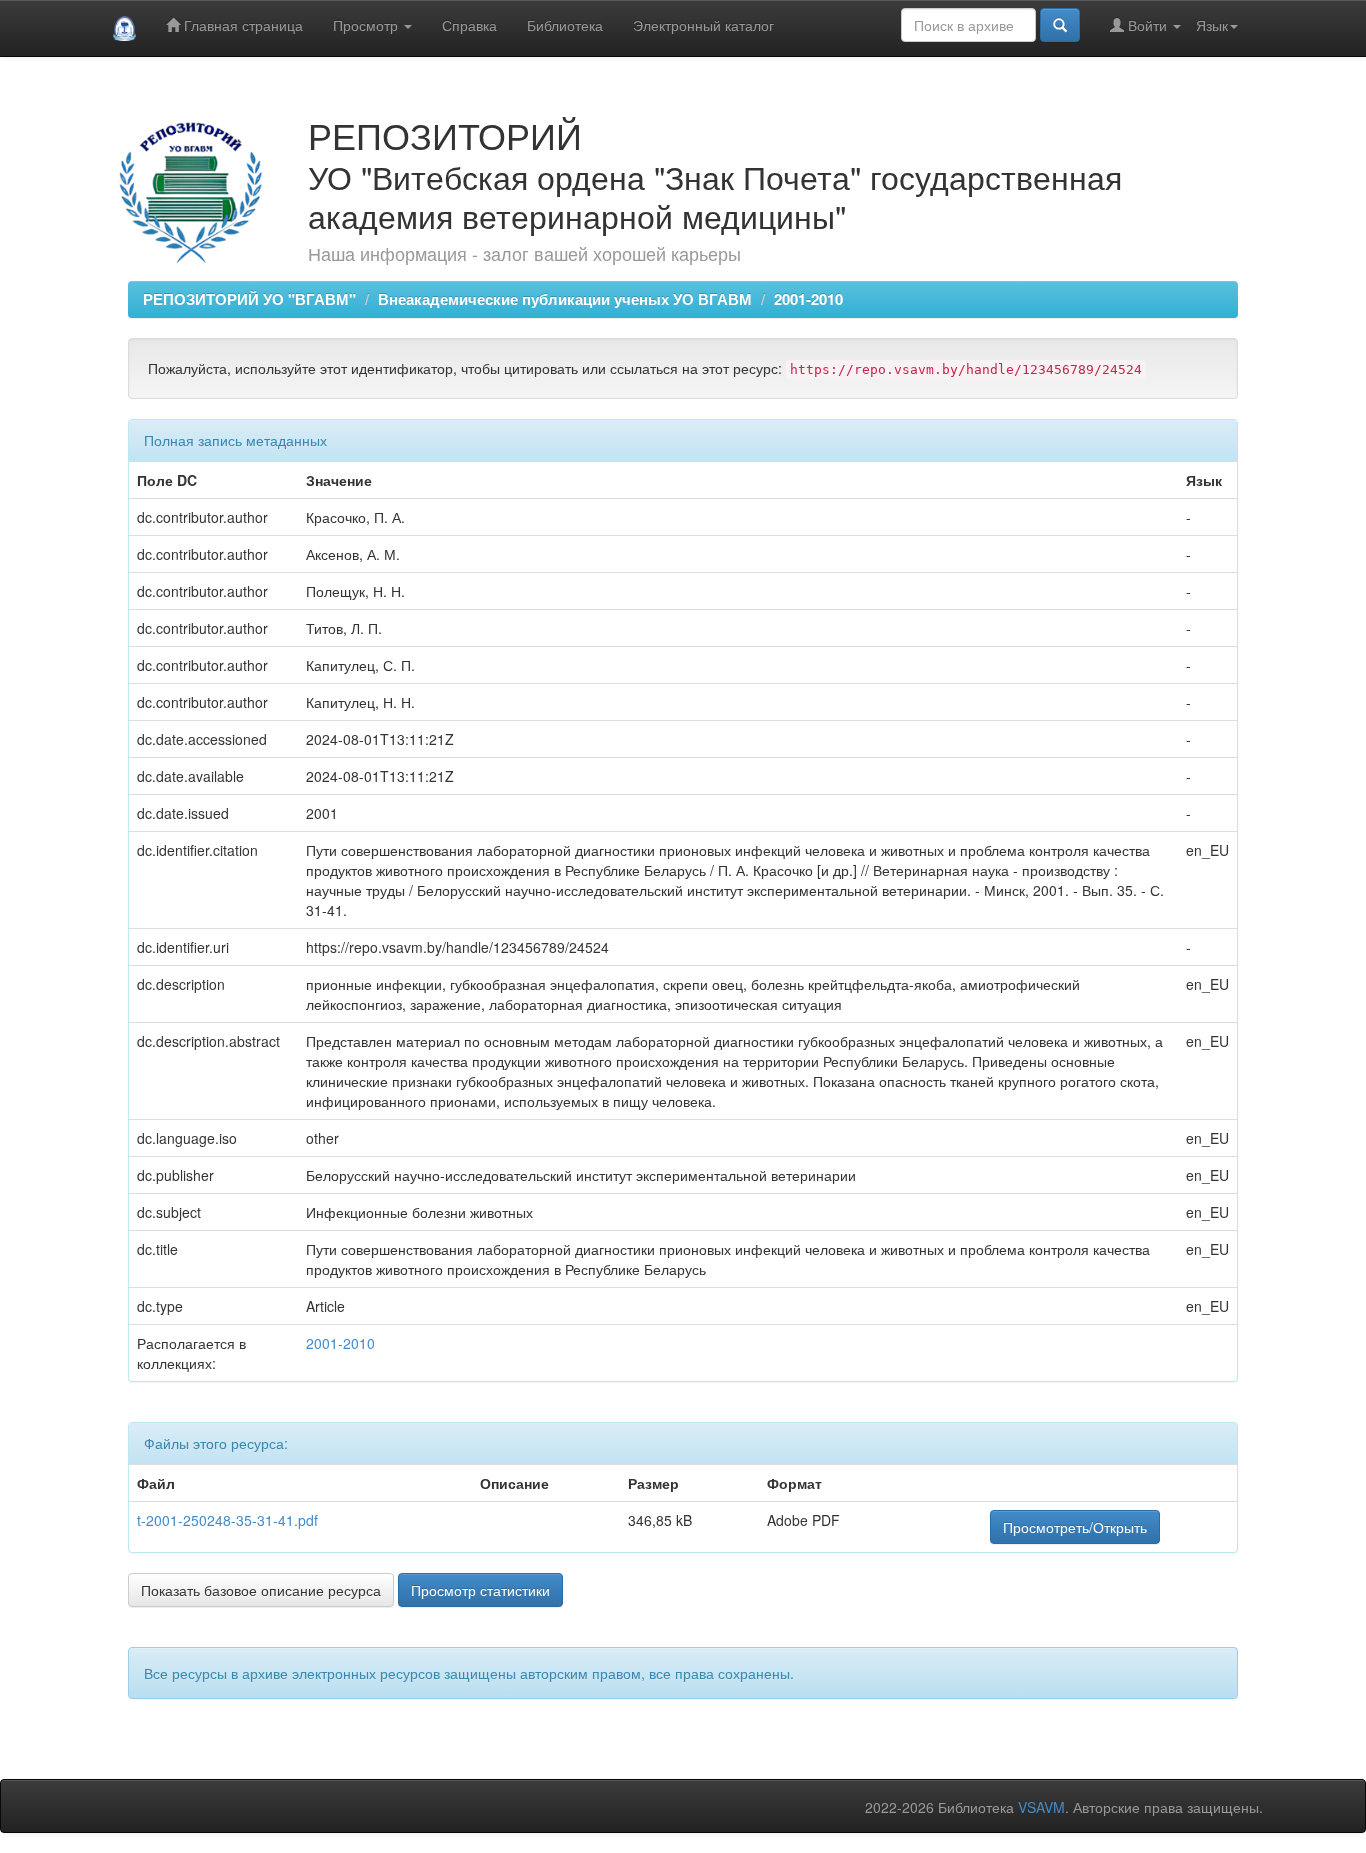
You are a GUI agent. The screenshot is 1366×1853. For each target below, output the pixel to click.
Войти (1147, 25)
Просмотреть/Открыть (1075, 1527)
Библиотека (565, 25)
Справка (469, 25)
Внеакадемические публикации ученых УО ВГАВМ (565, 299)
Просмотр (367, 25)
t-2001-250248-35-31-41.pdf (227, 1520)
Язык (1212, 25)
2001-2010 (808, 299)
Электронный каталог (703, 25)
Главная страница (241, 25)
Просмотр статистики (480, 1590)
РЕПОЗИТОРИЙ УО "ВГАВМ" (249, 299)
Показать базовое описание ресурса (261, 1590)
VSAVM (1041, 1807)
